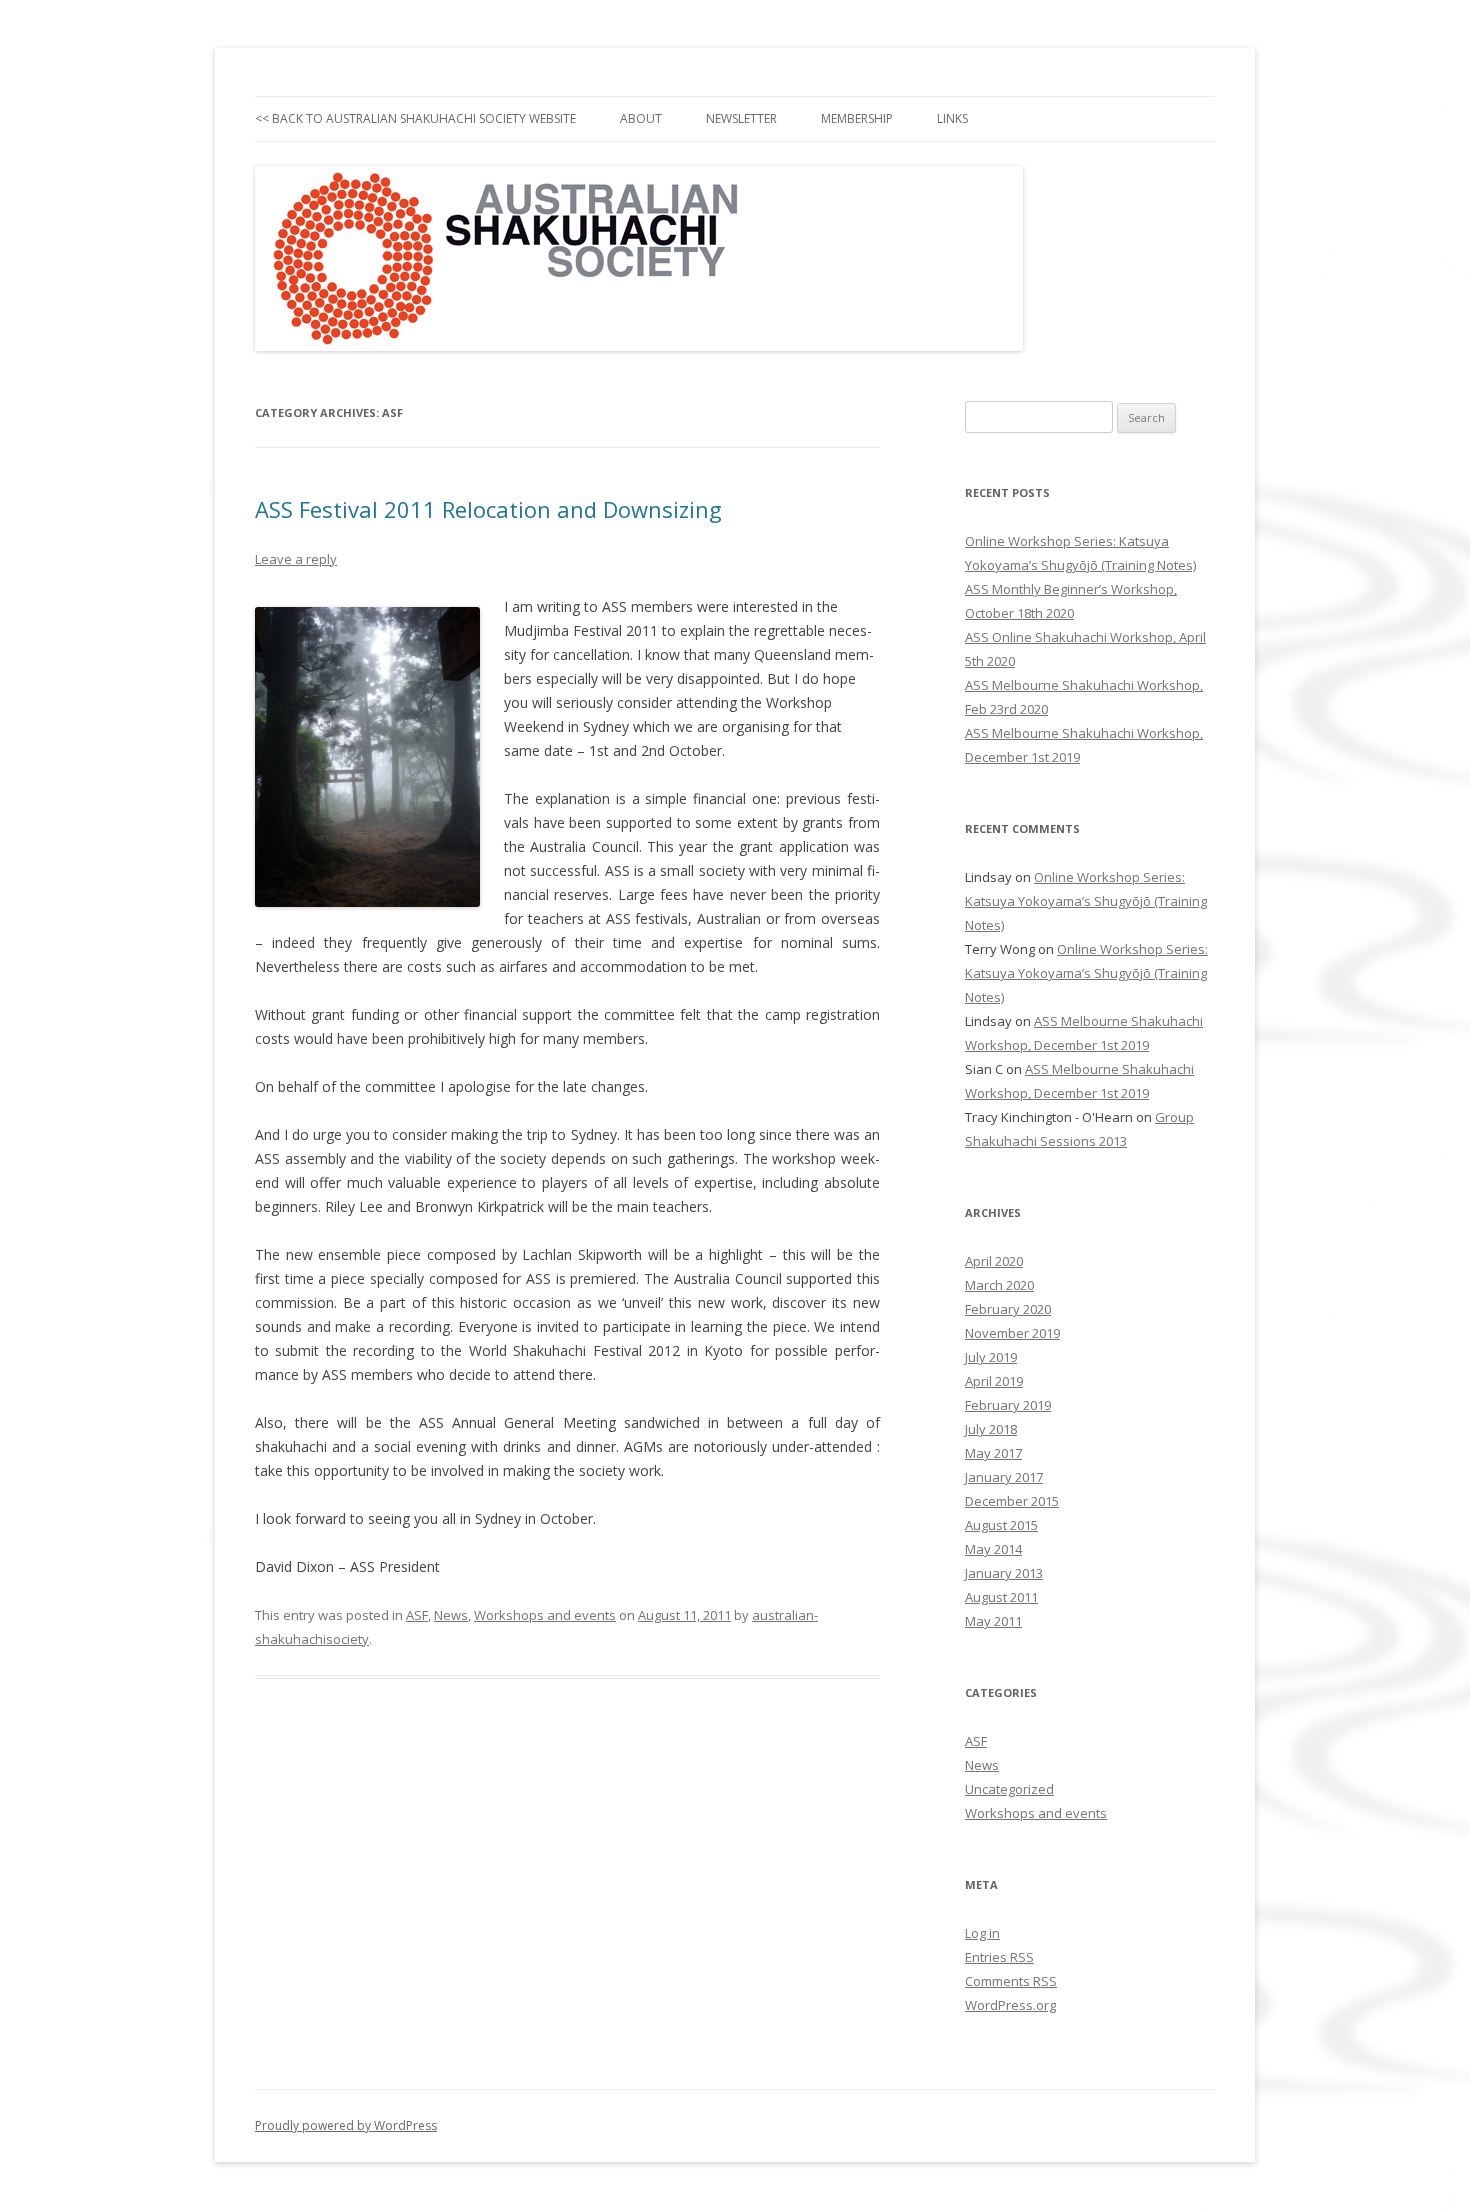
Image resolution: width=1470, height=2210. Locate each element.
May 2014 (993, 1549)
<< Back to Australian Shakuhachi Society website (415, 118)
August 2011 (1001, 1597)
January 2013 (1004, 1573)
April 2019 (994, 1381)
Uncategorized (1009, 1789)
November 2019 (1012, 1333)
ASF (417, 1615)
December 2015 (1012, 1501)
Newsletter (741, 118)
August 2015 (1001, 1525)
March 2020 (999, 1285)
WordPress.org (1010, 2005)
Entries (999, 1957)
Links (952, 118)
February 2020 (1008, 1309)
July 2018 (991, 1429)
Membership (857, 118)
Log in (982, 1933)
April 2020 (994, 1261)
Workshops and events (545, 1615)
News (451, 1615)
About (641, 118)
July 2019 (991, 1357)
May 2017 (993, 1453)
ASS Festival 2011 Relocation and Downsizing (488, 509)
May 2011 (993, 1621)
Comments (1011, 1981)
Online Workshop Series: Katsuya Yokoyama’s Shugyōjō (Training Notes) (1086, 901)
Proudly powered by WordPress (346, 2125)
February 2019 (1008, 1405)
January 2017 (1004, 1477)
